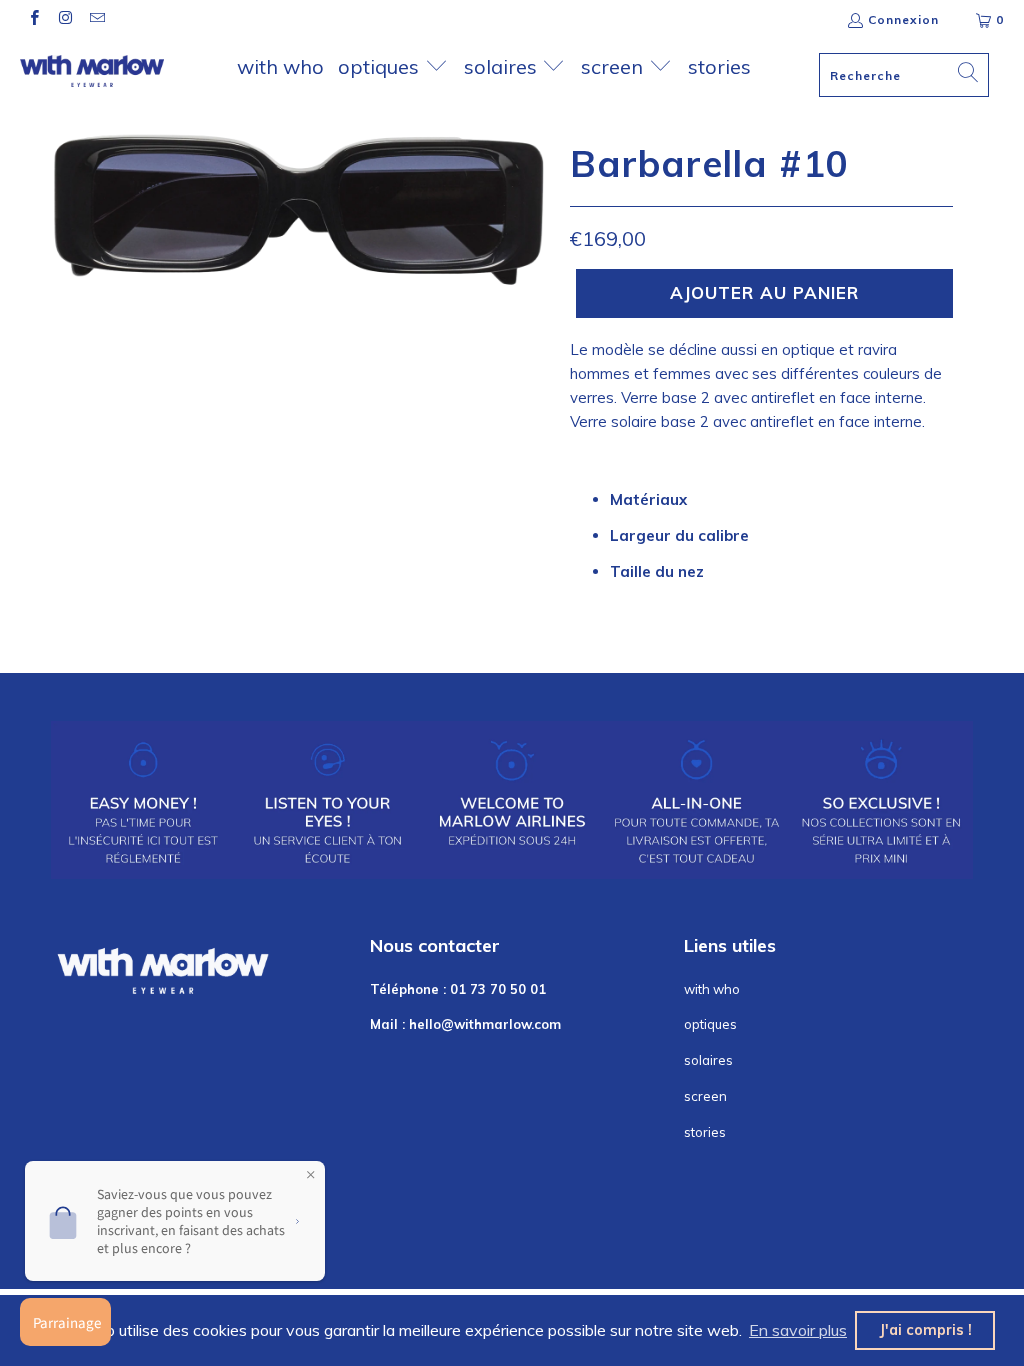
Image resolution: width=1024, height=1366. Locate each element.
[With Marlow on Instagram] (64, 19)
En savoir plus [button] (798, 1330)
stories (719, 66)
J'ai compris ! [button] (925, 1330)
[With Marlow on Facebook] (33, 19)
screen (614, 66)
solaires (503, 66)
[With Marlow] (92, 71)
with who (280, 66)
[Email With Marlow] (96, 19)
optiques (381, 66)
